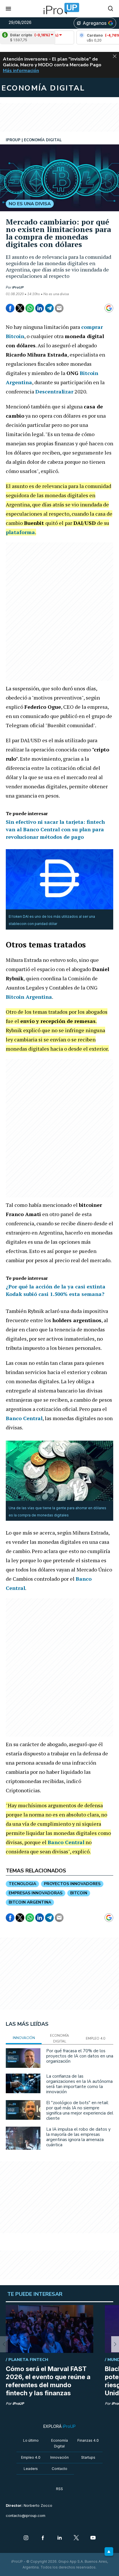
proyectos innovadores (72, 1884)
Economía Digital (59, 2443)
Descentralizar (54, 391)
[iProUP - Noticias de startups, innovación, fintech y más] (59, 9)
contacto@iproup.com (26, 2516)
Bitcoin (15, 336)
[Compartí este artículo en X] (20, 308)
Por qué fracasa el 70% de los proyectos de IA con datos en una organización (80, 2056)
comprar (92, 327)
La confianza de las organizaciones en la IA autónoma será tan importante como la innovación (79, 2084)
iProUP (18, 287)
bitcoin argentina (30, 1902)
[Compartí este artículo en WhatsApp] (30, 308)
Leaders (31, 2469)
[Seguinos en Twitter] (76, 2538)
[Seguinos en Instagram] (26, 2538)
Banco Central (24, 1418)
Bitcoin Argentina (29, 997)
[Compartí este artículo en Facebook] (10, 308)
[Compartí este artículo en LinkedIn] (40, 308)
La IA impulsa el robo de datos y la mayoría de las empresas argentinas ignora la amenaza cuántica (78, 2137)
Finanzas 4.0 (88, 2440)
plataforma (20, 532)
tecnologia (22, 1884)
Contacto (59, 2469)
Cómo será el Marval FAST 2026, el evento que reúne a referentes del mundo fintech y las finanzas (48, 2381)
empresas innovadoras (36, 1893)
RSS (59, 2489)
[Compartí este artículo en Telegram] (49, 308)
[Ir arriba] (109, 2551)
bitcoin (79, 1893)
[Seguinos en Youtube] (93, 2538)
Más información (21, 71)
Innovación (59, 2457)
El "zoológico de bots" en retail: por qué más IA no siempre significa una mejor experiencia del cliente (80, 2110)
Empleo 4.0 (31, 2457)
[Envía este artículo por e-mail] (59, 308)
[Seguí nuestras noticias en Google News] (109, 308)
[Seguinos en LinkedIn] (59, 2538)
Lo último (31, 2440)
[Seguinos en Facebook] (43, 2538)
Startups (88, 2457)
